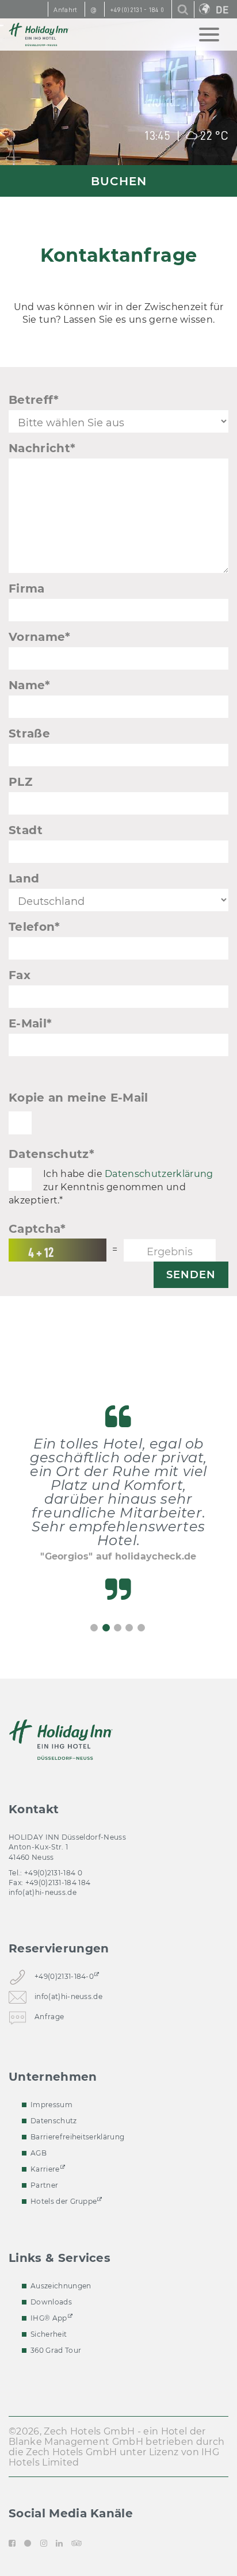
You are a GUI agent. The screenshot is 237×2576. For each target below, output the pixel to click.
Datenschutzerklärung (159, 1174)
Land (24, 878)
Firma (27, 588)
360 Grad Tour (56, 2350)
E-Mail (30, 1023)
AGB (39, 2153)
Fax (20, 975)
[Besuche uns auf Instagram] (44, 2543)
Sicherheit (49, 2334)
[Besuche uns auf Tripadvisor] (77, 2543)
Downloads (51, 2302)
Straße (29, 733)
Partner (44, 2185)
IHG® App (49, 2318)
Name (30, 685)
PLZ (20, 782)
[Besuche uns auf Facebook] (14, 2543)
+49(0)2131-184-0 (64, 1976)
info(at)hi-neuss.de (43, 1892)
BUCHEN (119, 181)
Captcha (37, 1229)
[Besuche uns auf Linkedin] (59, 2543)
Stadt (26, 830)
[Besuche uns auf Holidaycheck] (28, 2543)
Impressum (51, 2105)
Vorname (40, 637)
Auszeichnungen (61, 2286)
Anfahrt (65, 10)
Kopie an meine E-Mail (79, 1098)
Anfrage (49, 2016)
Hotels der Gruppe (64, 2201)
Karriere (45, 2169)
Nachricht (42, 448)
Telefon (35, 927)
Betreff (34, 400)
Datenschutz (51, 1154)
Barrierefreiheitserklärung (77, 2137)
